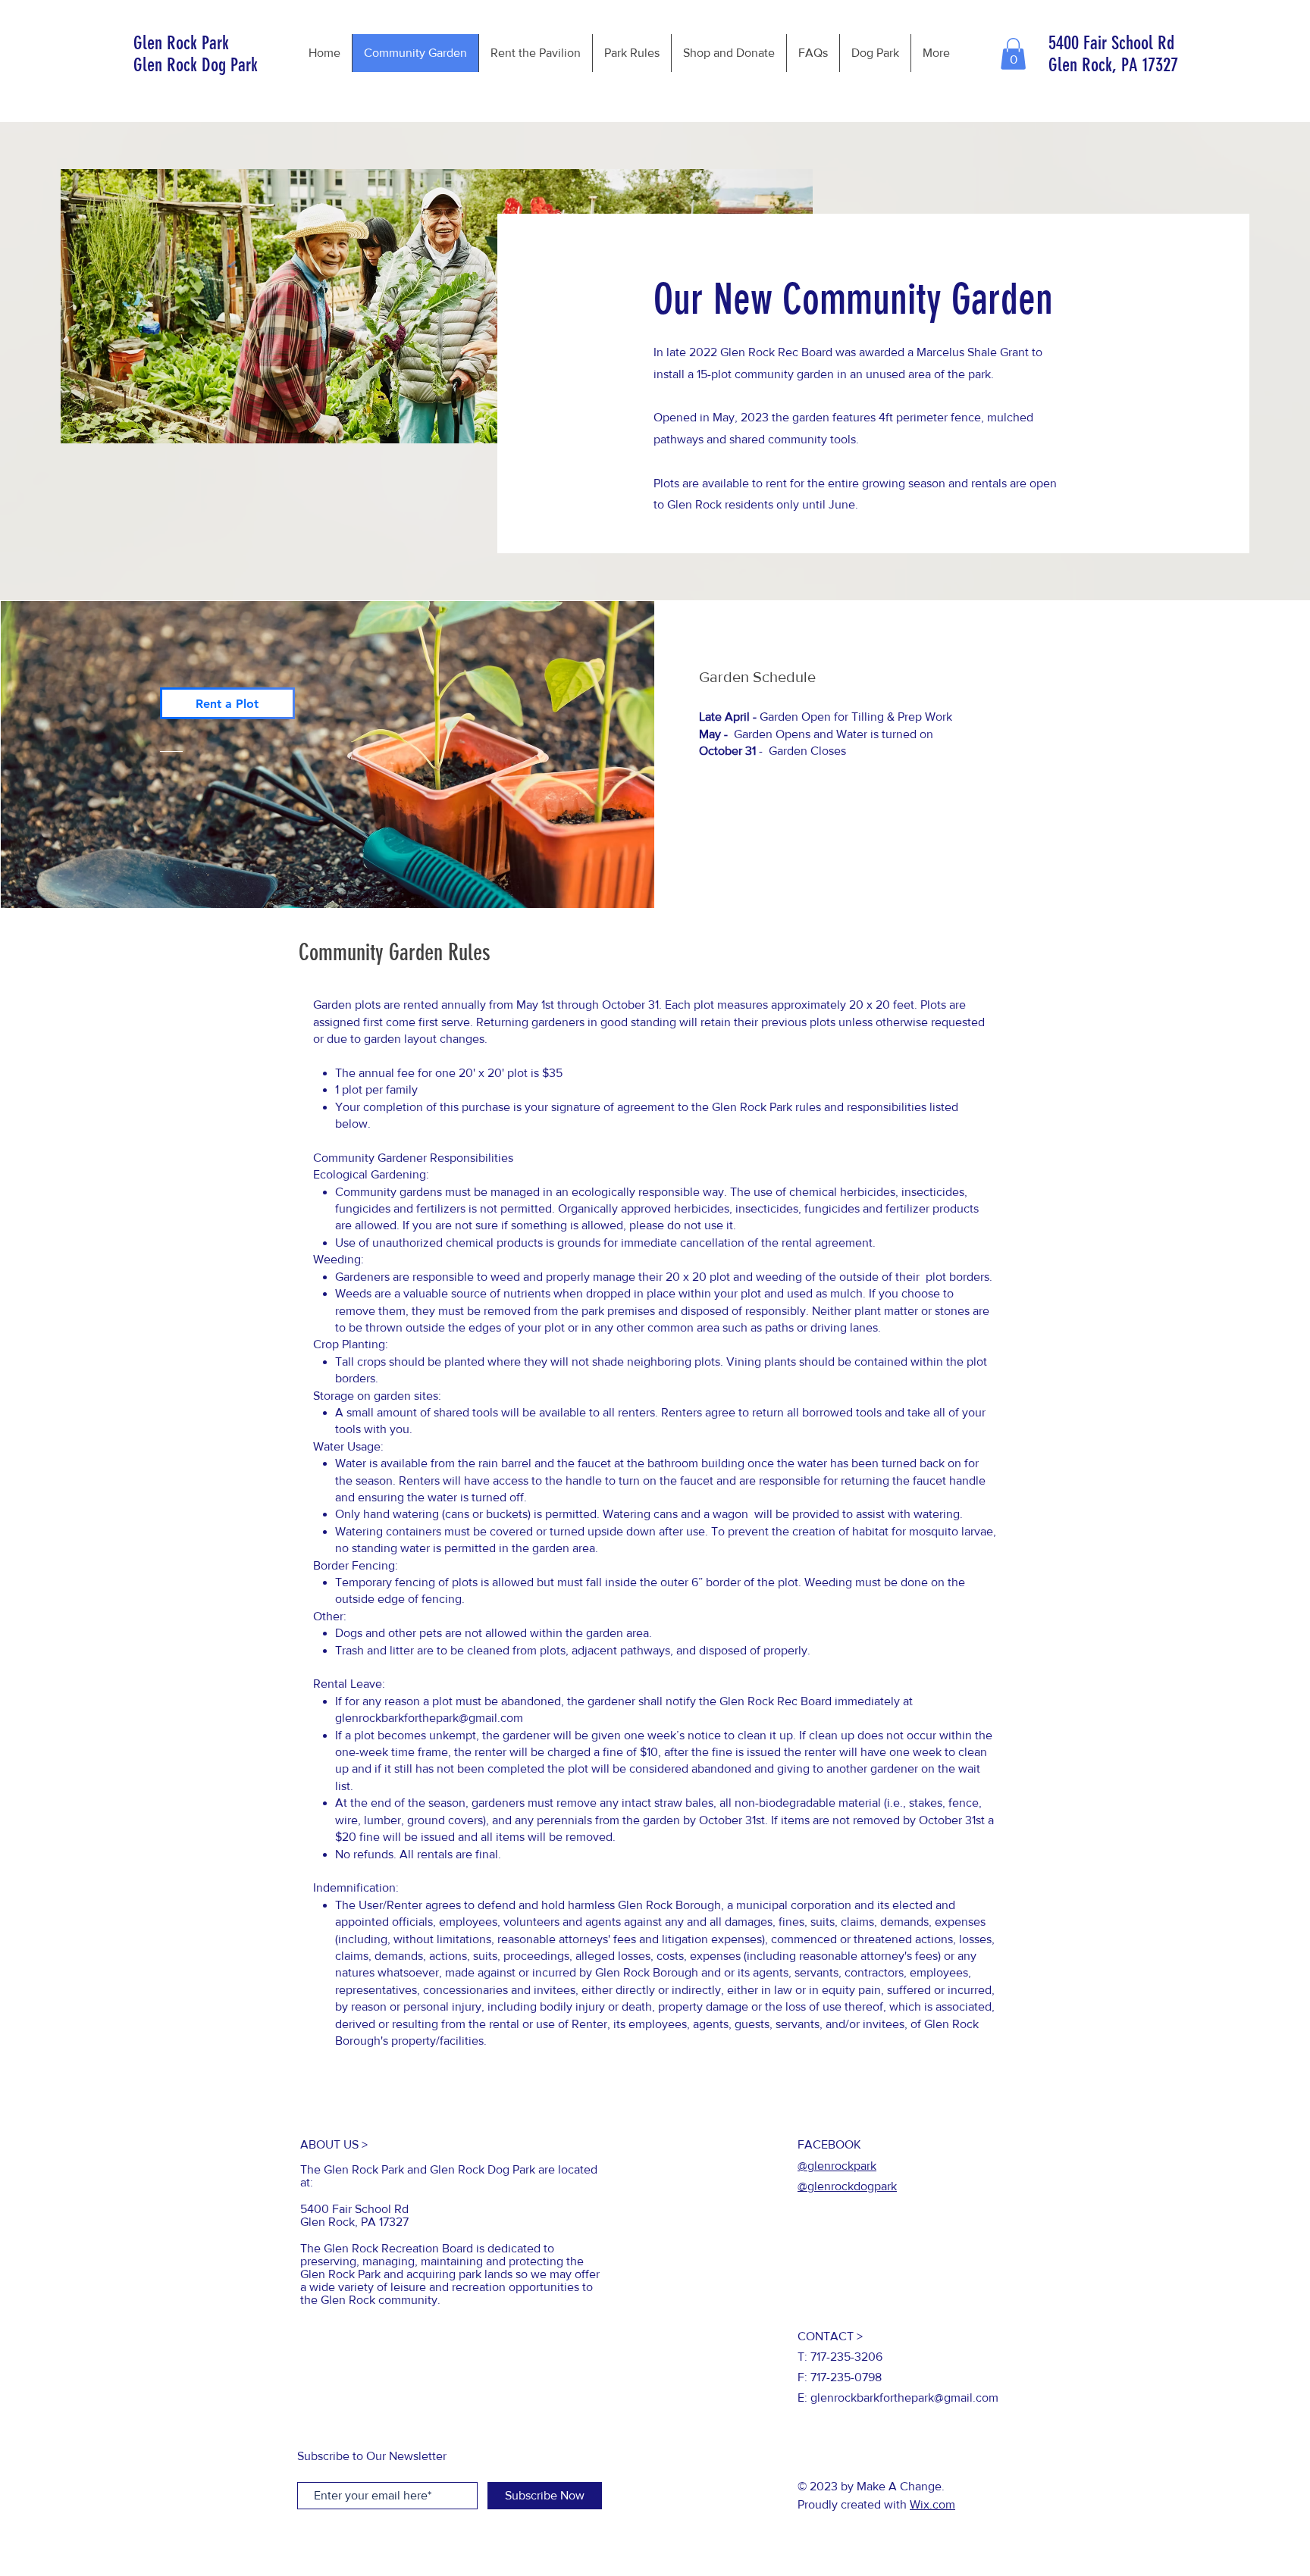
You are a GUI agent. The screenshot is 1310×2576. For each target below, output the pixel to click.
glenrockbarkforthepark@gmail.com (429, 1718)
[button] (1013, 54)
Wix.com (932, 2504)
